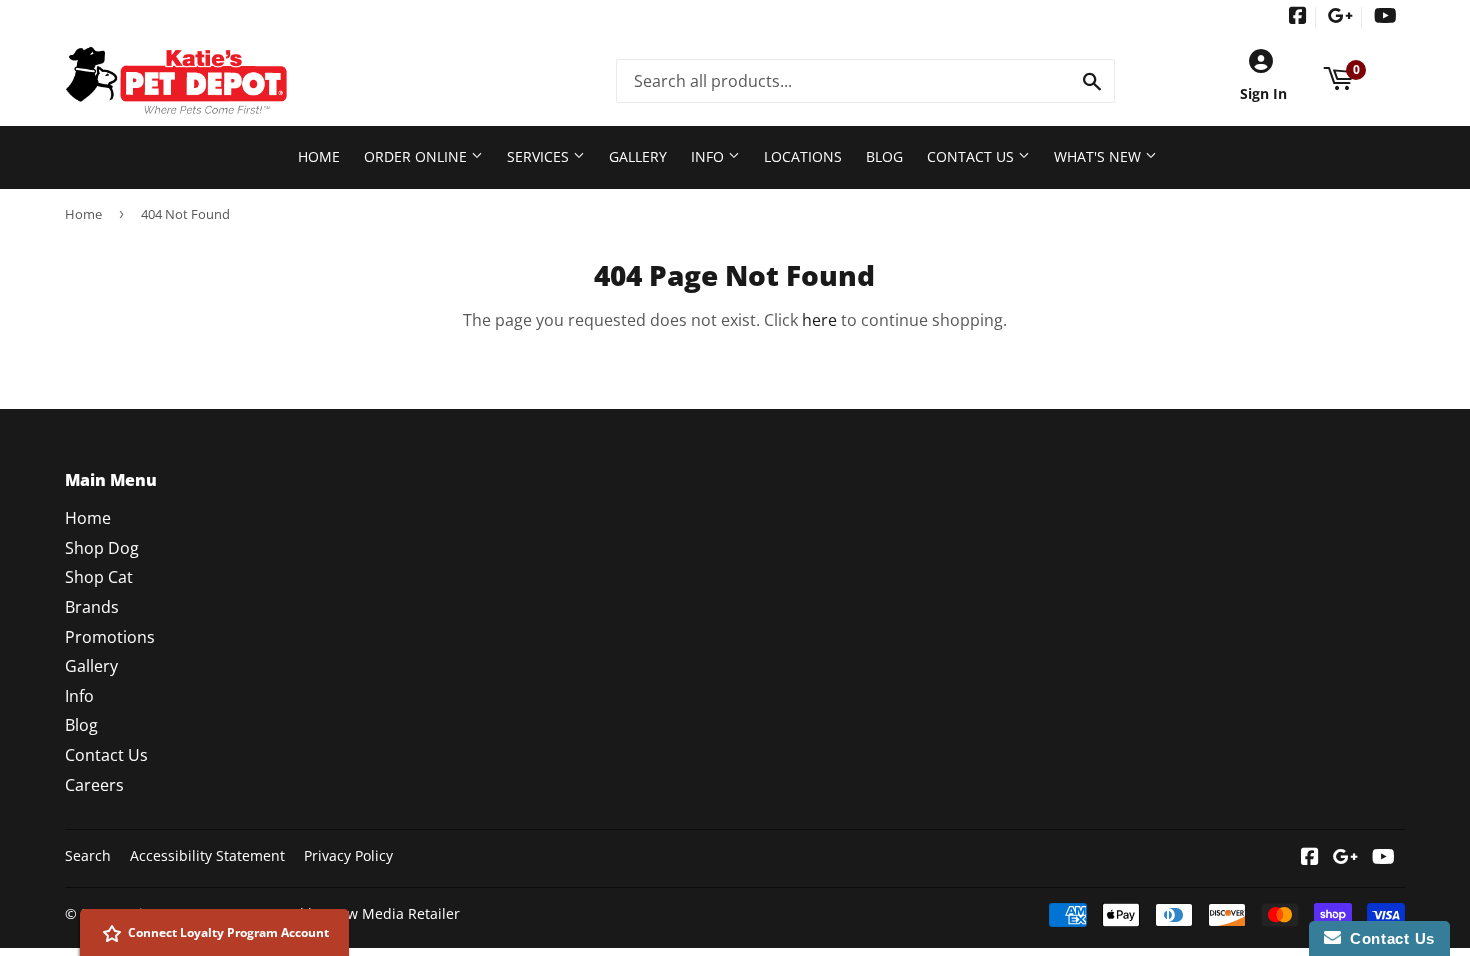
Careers (94, 785)
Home (319, 156)
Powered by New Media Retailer (353, 913)
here (819, 320)
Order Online (417, 156)
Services (540, 156)
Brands (92, 607)
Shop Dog (102, 548)
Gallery (638, 156)
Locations (803, 156)
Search (88, 855)
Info (709, 156)
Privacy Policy (348, 855)
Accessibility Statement (207, 855)
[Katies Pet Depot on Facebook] (1298, 17)
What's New (1099, 156)
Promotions (110, 637)
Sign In (1263, 93)
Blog (884, 156)
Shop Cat (99, 577)
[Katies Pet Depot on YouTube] (1385, 17)
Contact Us (972, 156)
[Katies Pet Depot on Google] (1340, 17)
